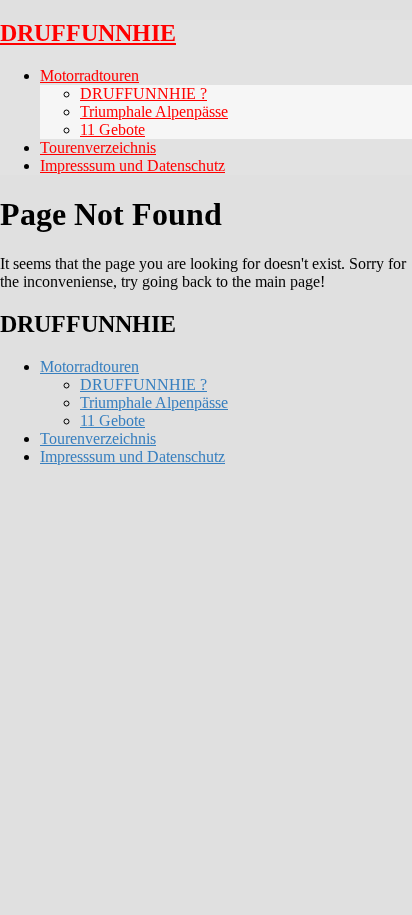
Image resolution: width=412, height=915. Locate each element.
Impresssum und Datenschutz (132, 165)
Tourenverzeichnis (98, 147)
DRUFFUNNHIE (88, 33)
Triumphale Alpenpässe (154, 111)
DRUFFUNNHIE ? (143, 93)
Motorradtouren (89, 75)
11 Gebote (112, 129)
